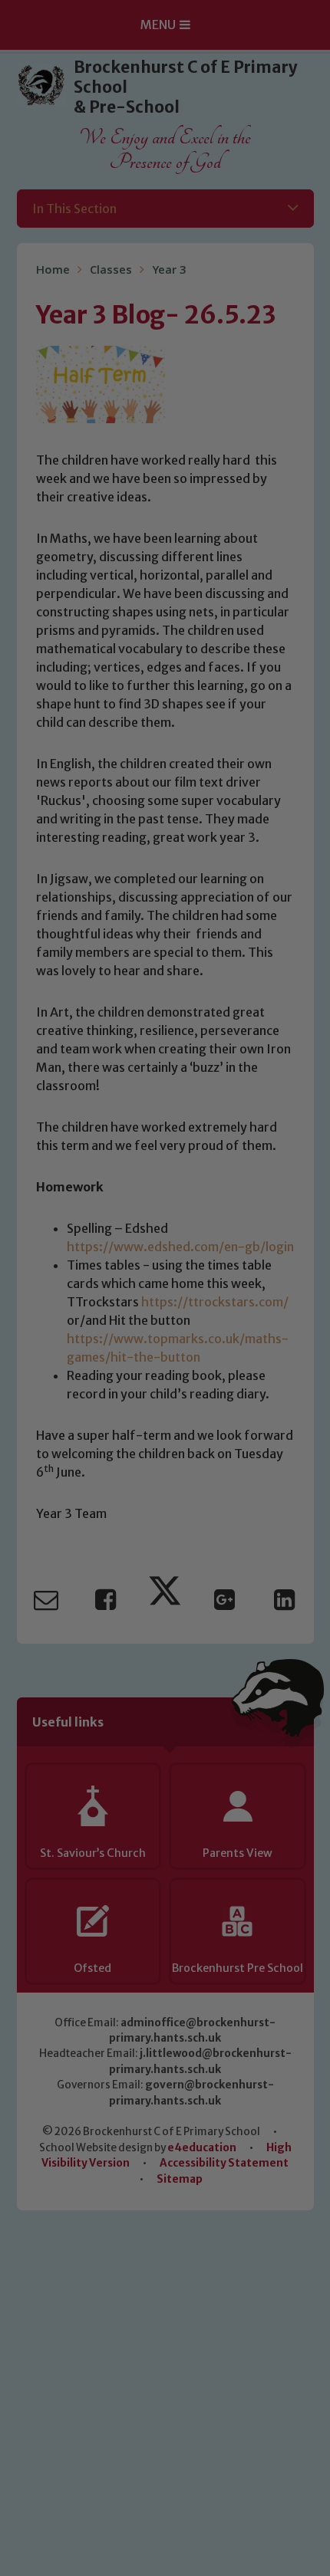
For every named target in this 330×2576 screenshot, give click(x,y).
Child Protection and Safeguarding (165, 1507)
